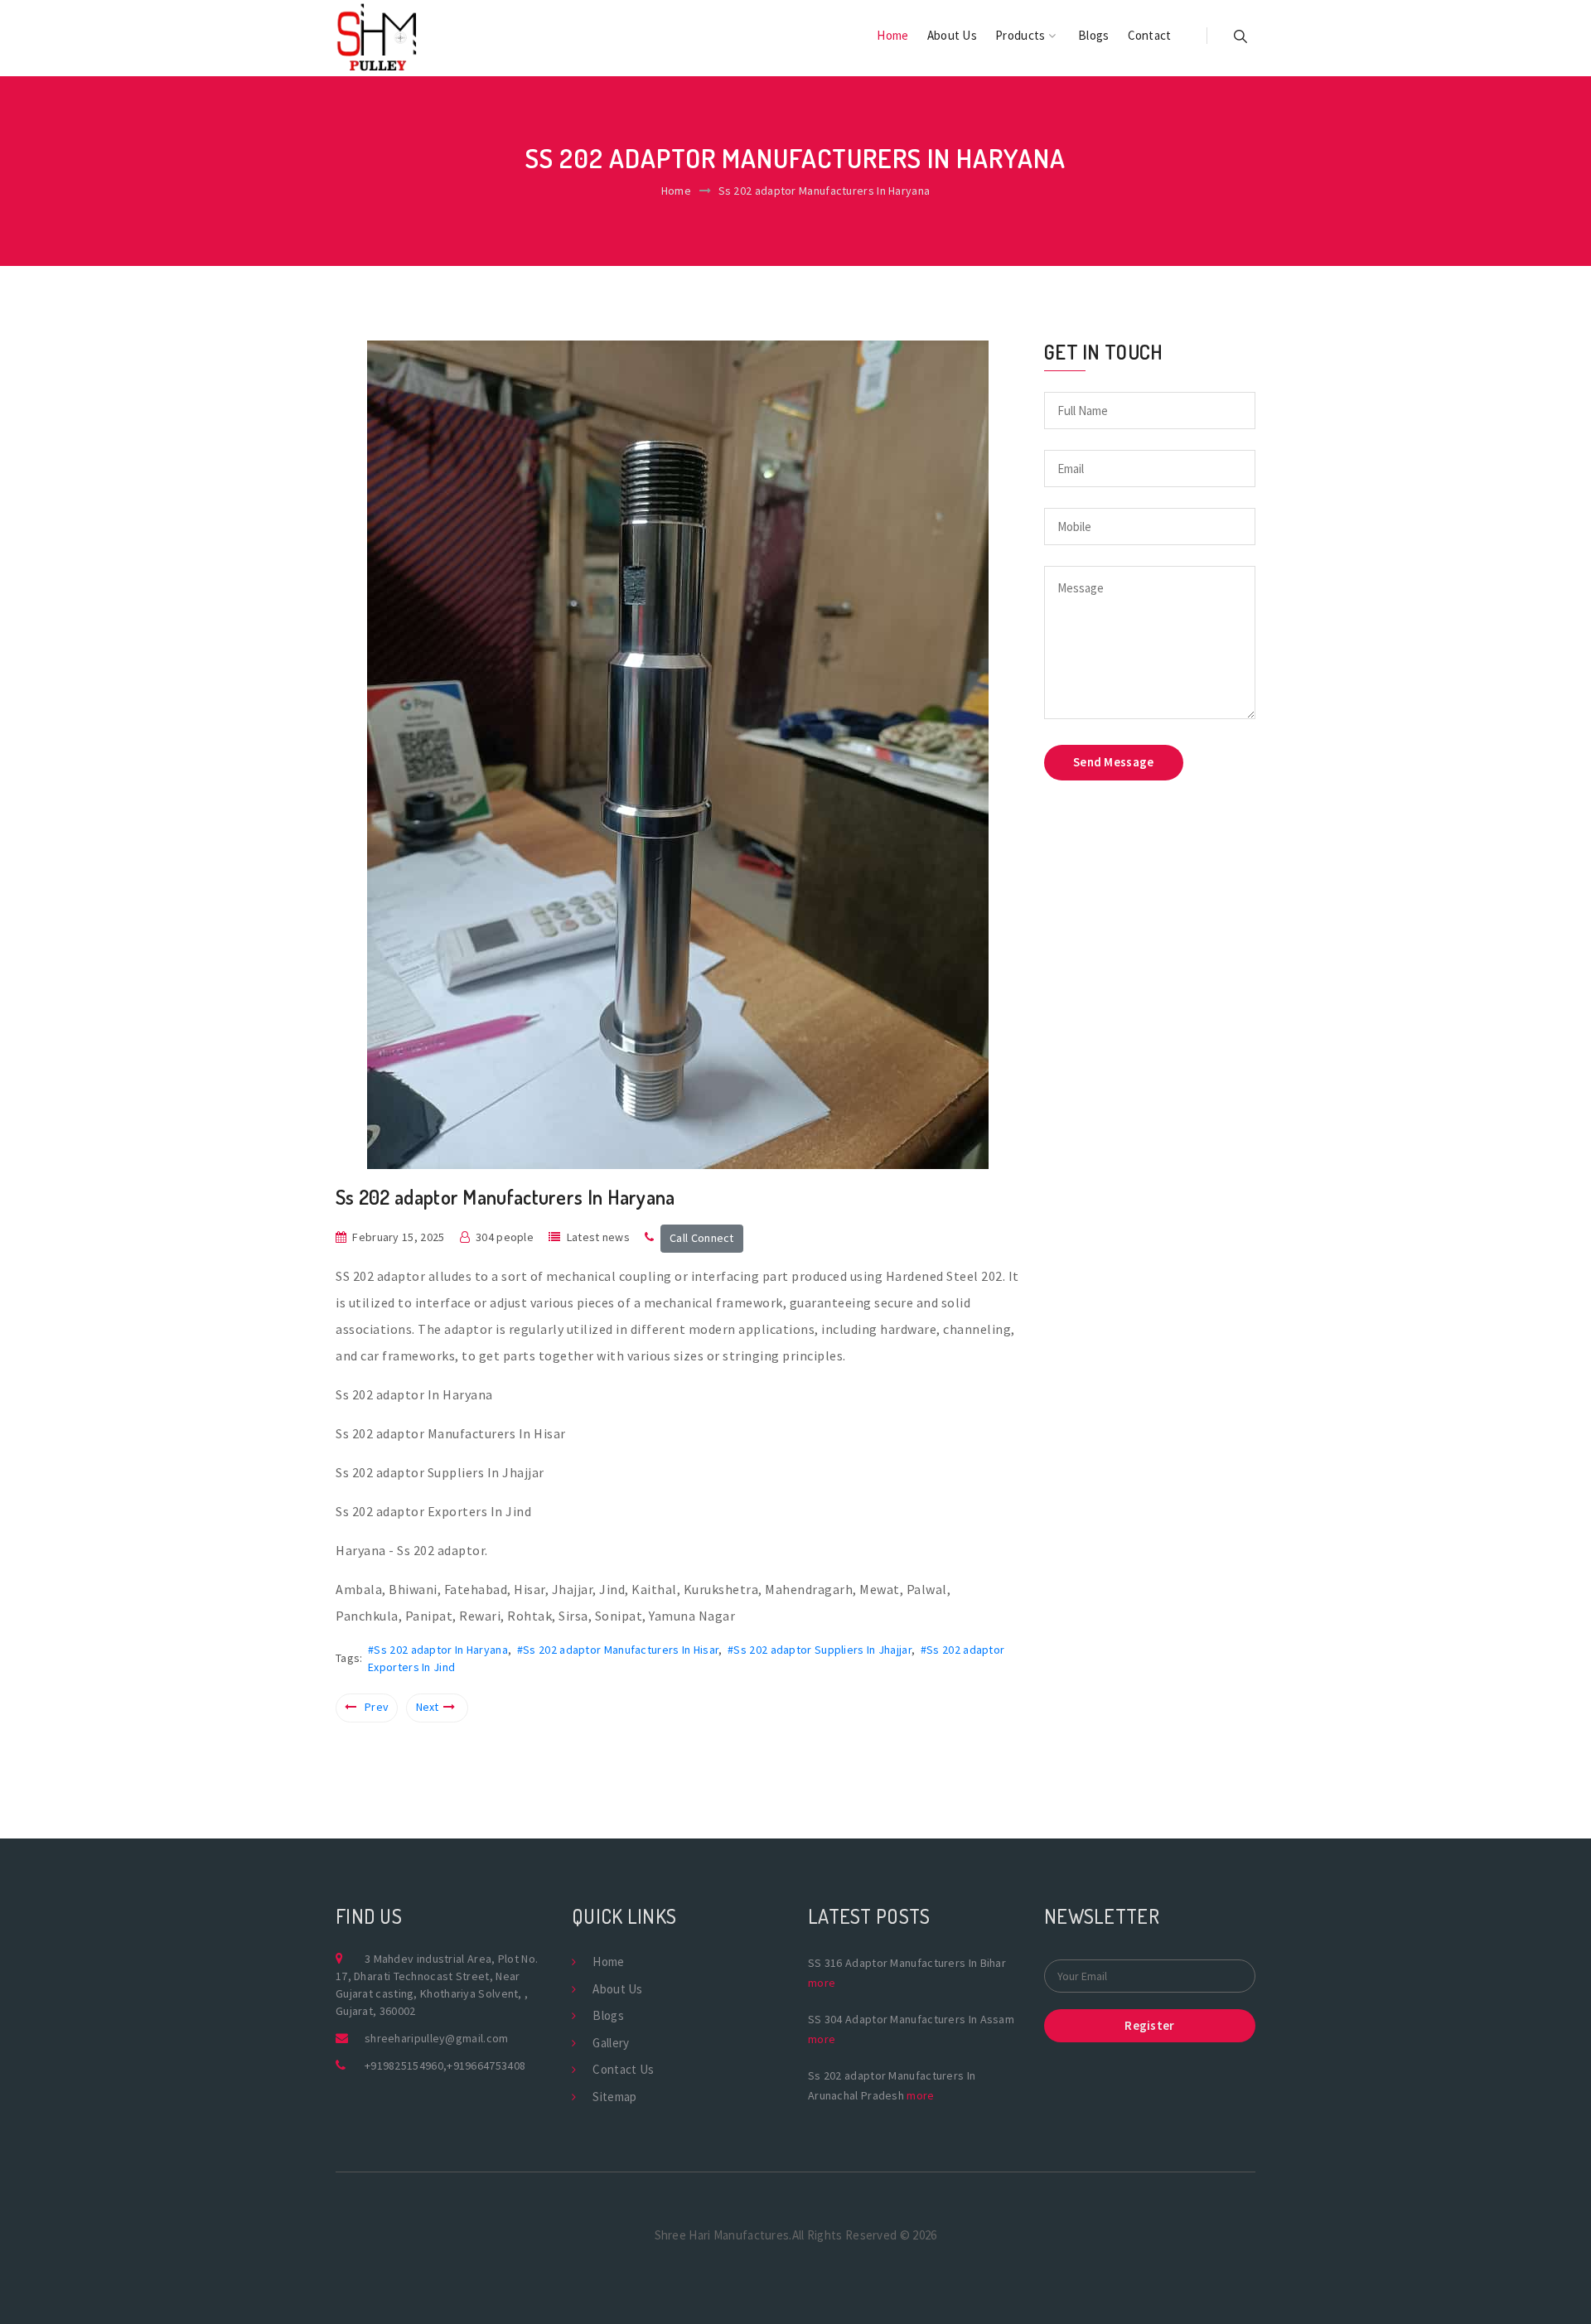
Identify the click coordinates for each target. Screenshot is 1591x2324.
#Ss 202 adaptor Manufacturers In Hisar (618, 1650)
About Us (952, 35)
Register (1149, 2025)
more (822, 1983)
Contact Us (623, 2069)
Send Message (1114, 762)
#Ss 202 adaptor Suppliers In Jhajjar (820, 1650)
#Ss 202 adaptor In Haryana (438, 1650)
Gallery (611, 2043)
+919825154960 (404, 2066)
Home (892, 35)
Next (428, 1707)
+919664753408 (486, 2066)
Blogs (1094, 35)
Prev (377, 1707)
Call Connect (702, 1238)
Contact (1150, 35)
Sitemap (614, 2097)
